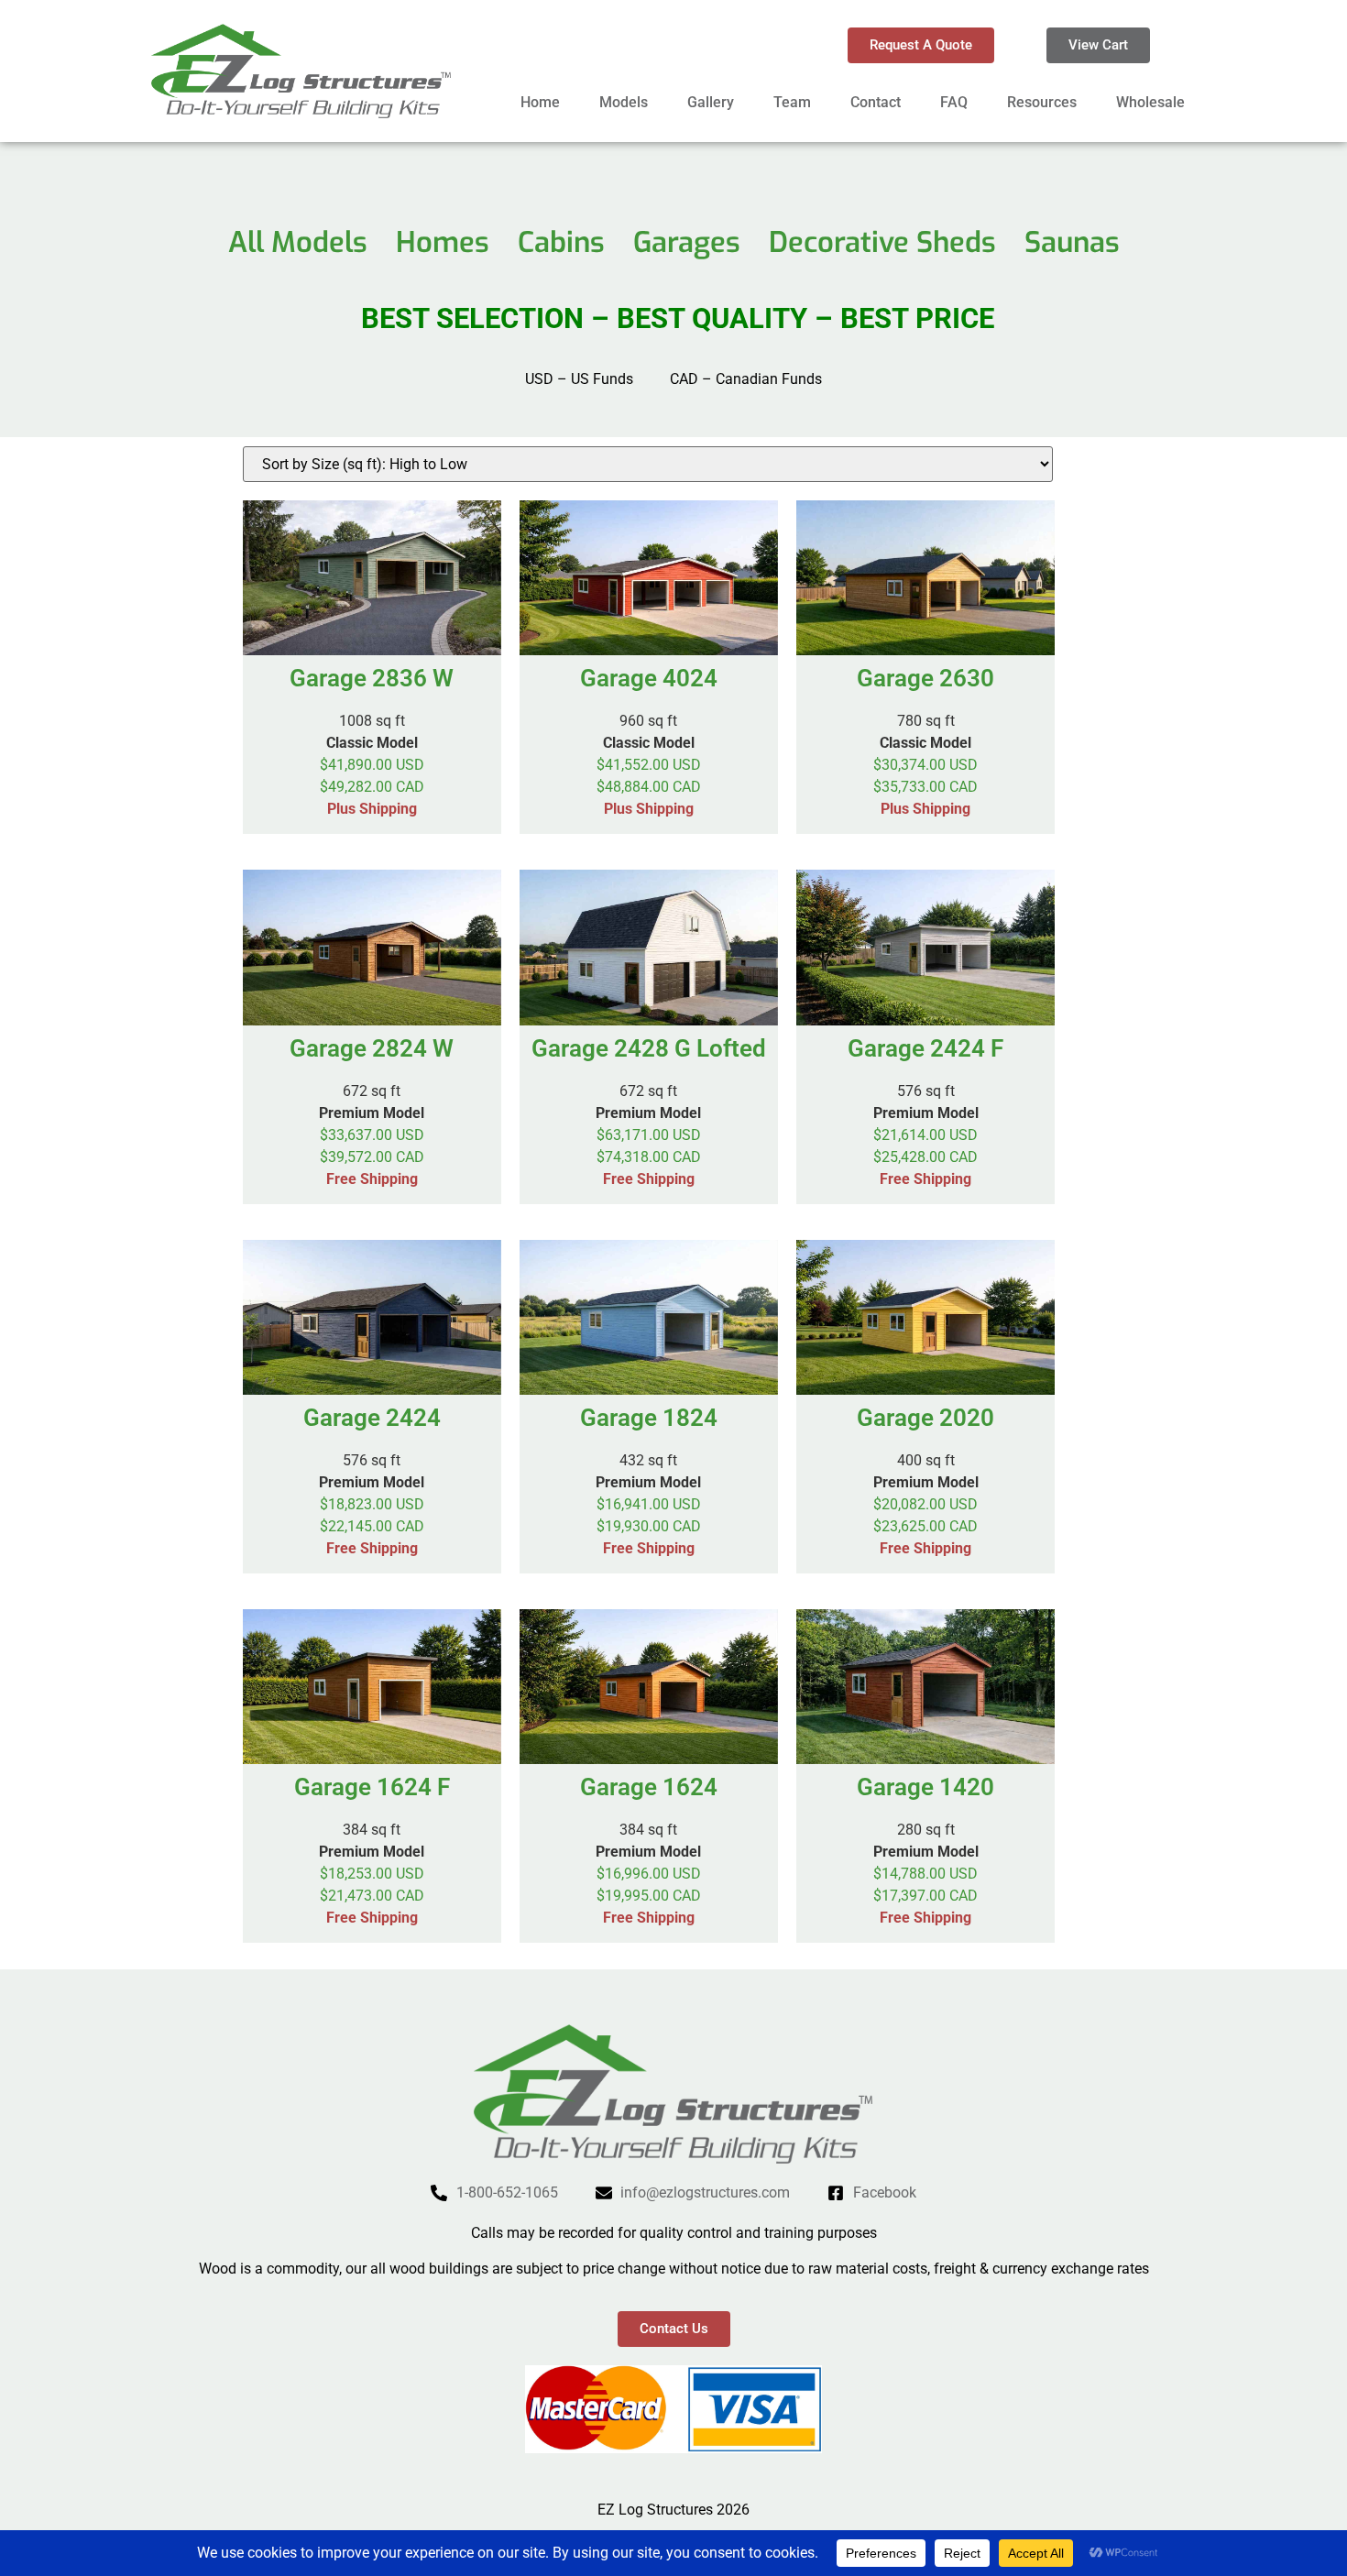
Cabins (561, 242)
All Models (298, 242)
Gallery (711, 102)
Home (540, 102)
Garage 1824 (649, 1418)
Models (624, 102)
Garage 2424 (372, 1418)
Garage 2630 (925, 678)
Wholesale (1150, 102)
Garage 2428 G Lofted (649, 1048)
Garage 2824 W (372, 1048)
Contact (876, 102)
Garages (687, 242)
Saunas (1072, 242)
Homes (443, 242)
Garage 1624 (649, 1787)
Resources (1042, 102)
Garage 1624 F (372, 1787)
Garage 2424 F (925, 1048)
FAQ (954, 102)
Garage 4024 (649, 678)
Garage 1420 (925, 1787)
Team (792, 102)
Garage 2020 (925, 1418)
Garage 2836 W (372, 678)
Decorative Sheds (882, 242)
